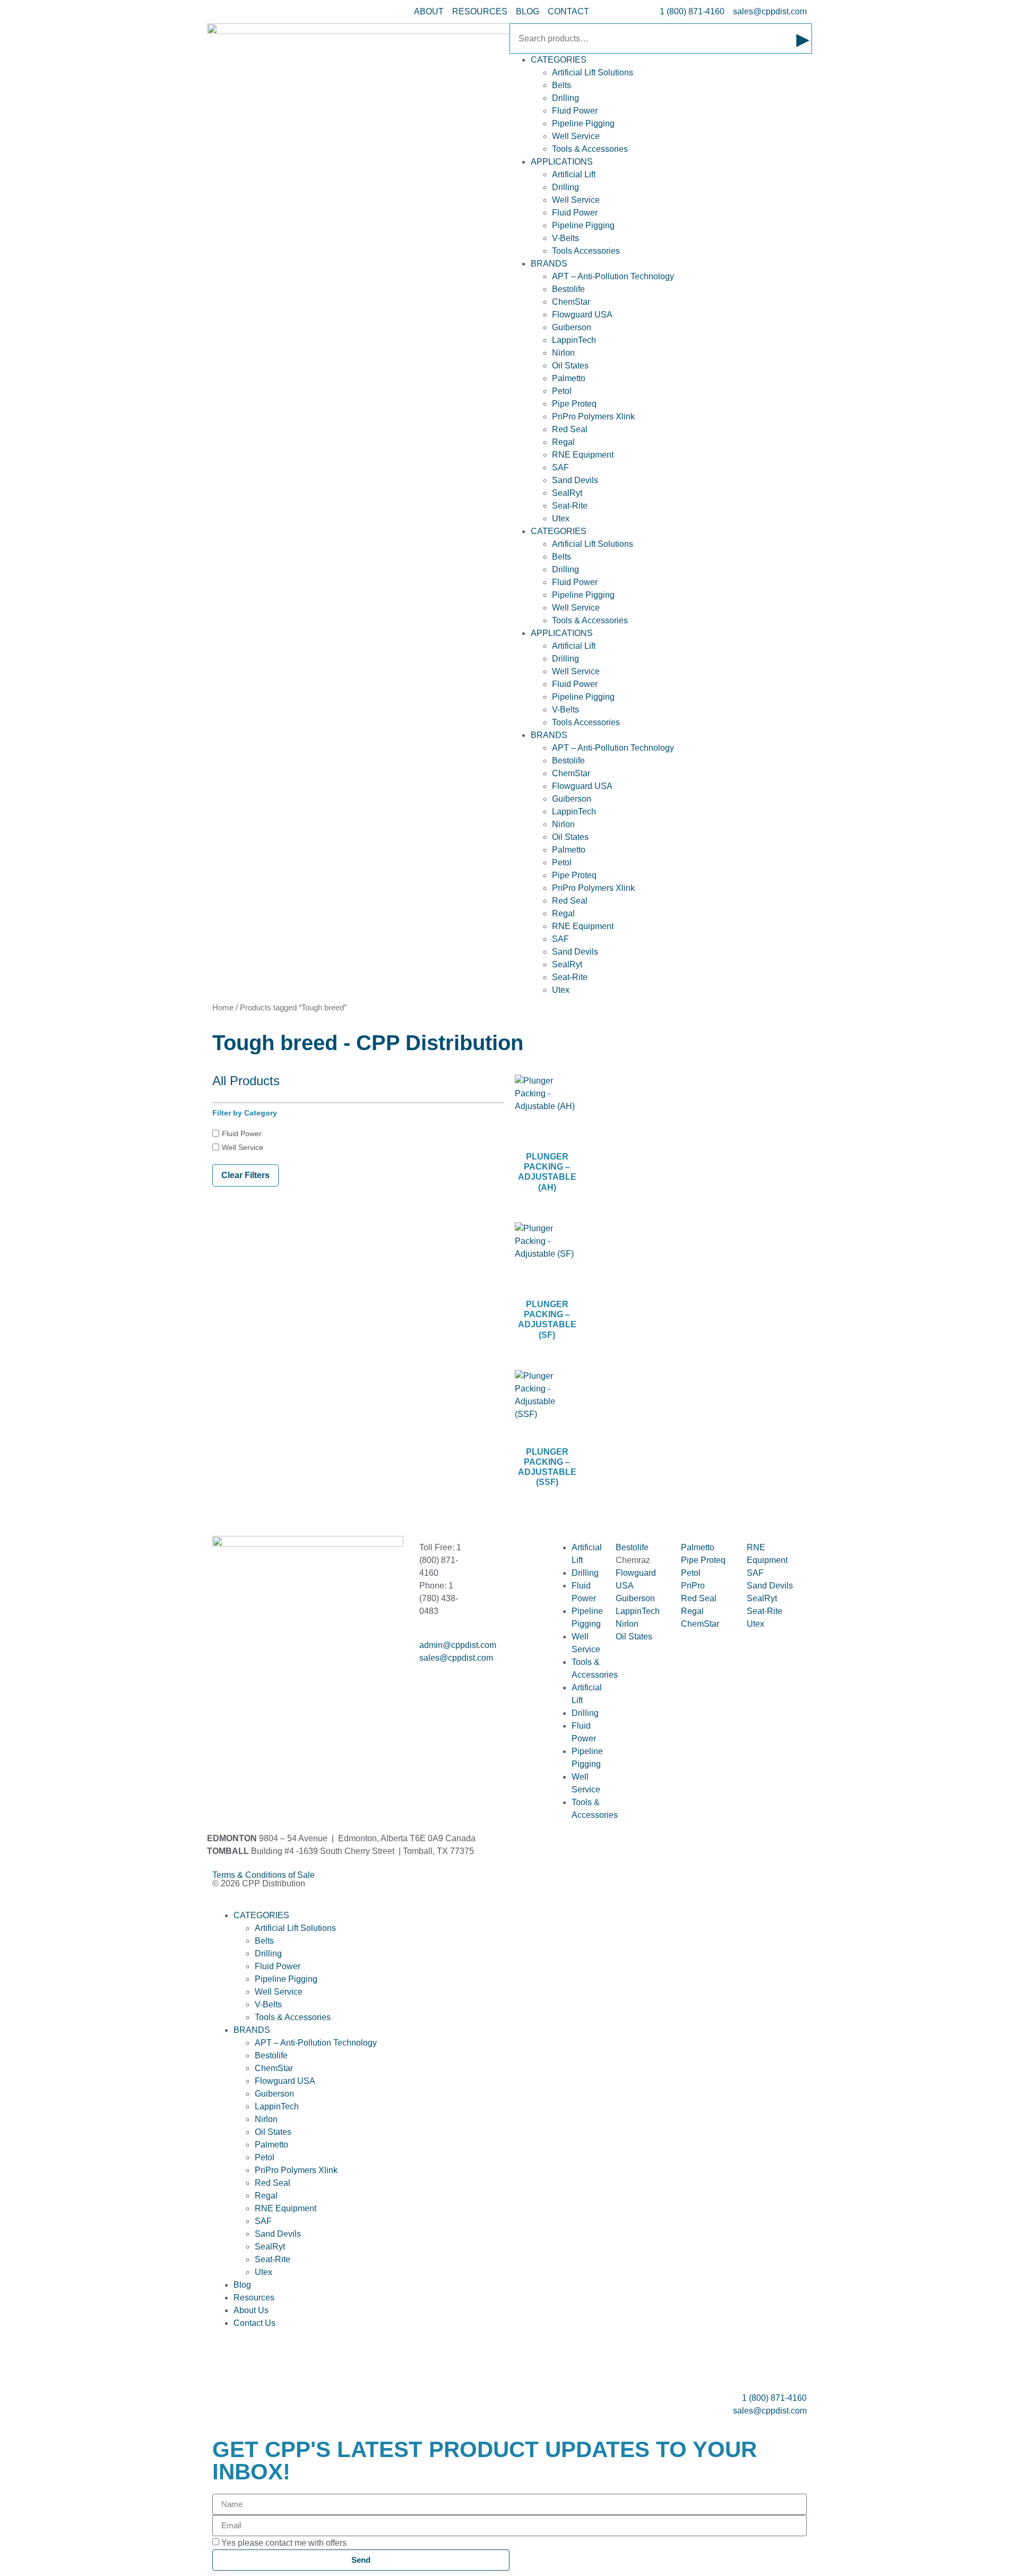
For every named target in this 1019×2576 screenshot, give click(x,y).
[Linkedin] (254, 1667)
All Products (246, 1081)
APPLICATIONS (562, 162)
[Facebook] (226, 1667)
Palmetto (569, 378)
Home (223, 1008)
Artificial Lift (574, 174)
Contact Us (254, 2323)
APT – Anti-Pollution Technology (613, 276)
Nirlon (563, 353)
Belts (562, 85)
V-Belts (565, 238)
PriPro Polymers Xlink (593, 417)
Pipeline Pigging (583, 123)
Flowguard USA (582, 315)
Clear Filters (245, 1175)
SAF (560, 467)
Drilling (565, 98)
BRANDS (549, 264)
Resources (254, 2298)
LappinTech (574, 340)
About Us (251, 2310)
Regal (563, 442)
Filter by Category (245, 1113)
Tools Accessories (586, 251)
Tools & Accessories (590, 149)
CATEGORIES (559, 60)
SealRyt (567, 493)
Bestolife (568, 289)
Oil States (570, 366)
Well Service (576, 136)
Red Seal (570, 429)
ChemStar (571, 302)
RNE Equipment (583, 455)
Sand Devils (575, 480)
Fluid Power (575, 111)
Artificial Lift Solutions (593, 72)
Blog (242, 2285)
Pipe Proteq (574, 404)
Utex (561, 518)
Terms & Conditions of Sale (268, 1875)
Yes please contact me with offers (284, 2543)
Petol (562, 391)
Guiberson (572, 327)
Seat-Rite (570, 506)
